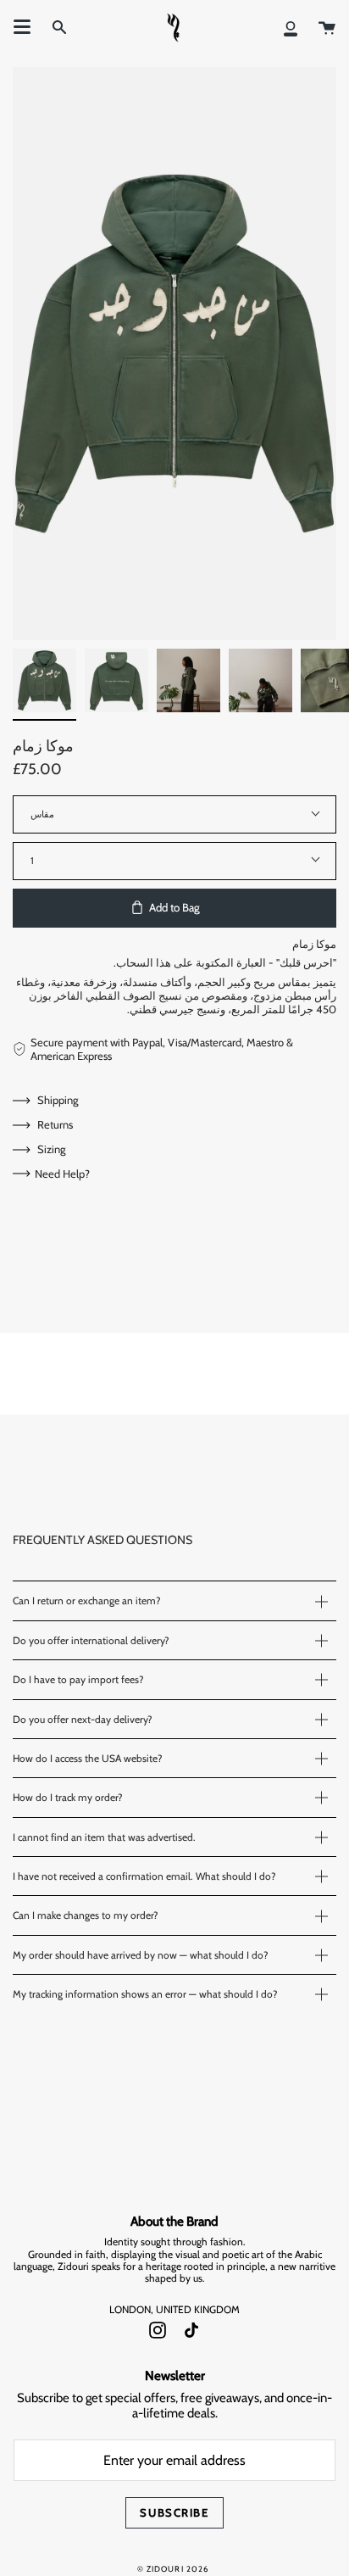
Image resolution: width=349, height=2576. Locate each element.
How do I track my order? (68, 1797)
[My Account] (291, 27)
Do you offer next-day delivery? (83, 1719)
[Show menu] (22, 27)
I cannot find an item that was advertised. (104, 1837)
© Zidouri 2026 (173, 2569)
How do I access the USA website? (88, 1758)
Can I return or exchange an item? (87, 1600)
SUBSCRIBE (174, 2512)
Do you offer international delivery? (91, 1640)
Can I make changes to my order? (86, 1915)
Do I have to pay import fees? (78, 1679)
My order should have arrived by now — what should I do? (141, 1955)
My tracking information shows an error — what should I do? (145, 1994)
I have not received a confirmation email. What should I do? (144, 1876)
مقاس (42, 814)
